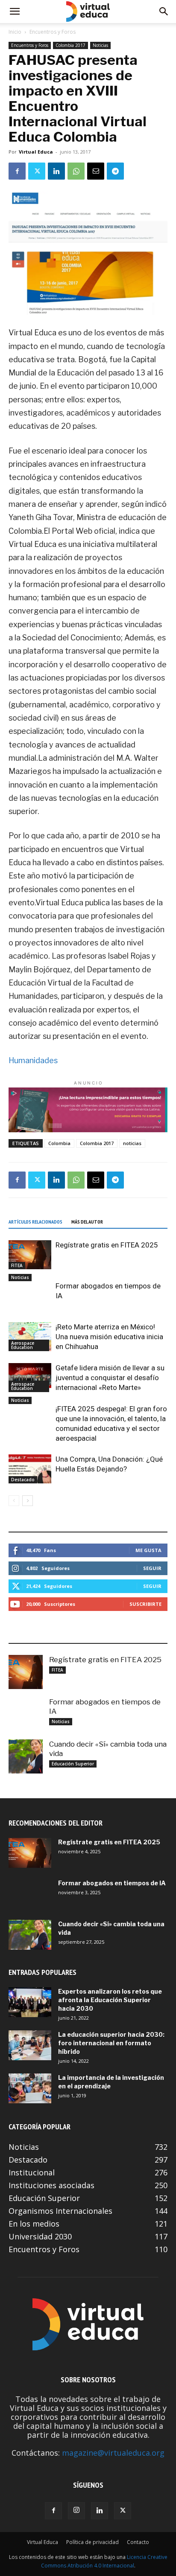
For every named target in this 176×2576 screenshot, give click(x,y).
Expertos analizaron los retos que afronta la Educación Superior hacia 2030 (110, 2000)
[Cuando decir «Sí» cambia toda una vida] (26, 1756)
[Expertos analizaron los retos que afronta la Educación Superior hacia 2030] (30, 2002)
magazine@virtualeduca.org (113, 2453)
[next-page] (28, 1501)
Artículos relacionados (35, 1222)
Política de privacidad (92, 2542)
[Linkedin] (56, 171)
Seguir (152, 1568)
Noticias (100, 45)
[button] (15, 12)
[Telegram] (115, 171)
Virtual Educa (36, 152)
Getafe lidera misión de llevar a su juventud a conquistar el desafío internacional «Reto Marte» (110, 1378)
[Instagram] (76, 2511)
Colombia (59, 1143)
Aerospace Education (23, 1345)
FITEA (17, 1265)
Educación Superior (73, 1764)
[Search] (164, 12)
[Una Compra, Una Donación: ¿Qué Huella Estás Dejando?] (30, 1469)
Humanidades (33, 1060)
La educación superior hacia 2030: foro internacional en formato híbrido (111, 2043)
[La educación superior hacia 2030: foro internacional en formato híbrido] (30, 2045)
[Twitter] (37, 171)
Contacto (138, 2542)
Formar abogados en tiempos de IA (112, 1883)
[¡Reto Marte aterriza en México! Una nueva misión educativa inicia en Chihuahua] (30, 1337)
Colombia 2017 (70, 45)
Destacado (23, 1480)
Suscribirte (145, 1604)
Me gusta (148, 1550)
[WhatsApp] (76, 171)
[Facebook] (17, 171)
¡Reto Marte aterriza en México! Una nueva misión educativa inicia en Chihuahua (109, 1337)
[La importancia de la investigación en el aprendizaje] (30, 2088)
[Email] (96, 171)
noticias (132, 1143)
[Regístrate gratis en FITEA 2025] (30, 1255)
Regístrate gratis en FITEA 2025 (107, 1245)
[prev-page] (14, 1501)
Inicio (15, 32)
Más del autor (87, 1222)
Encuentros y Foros (53, 32)
